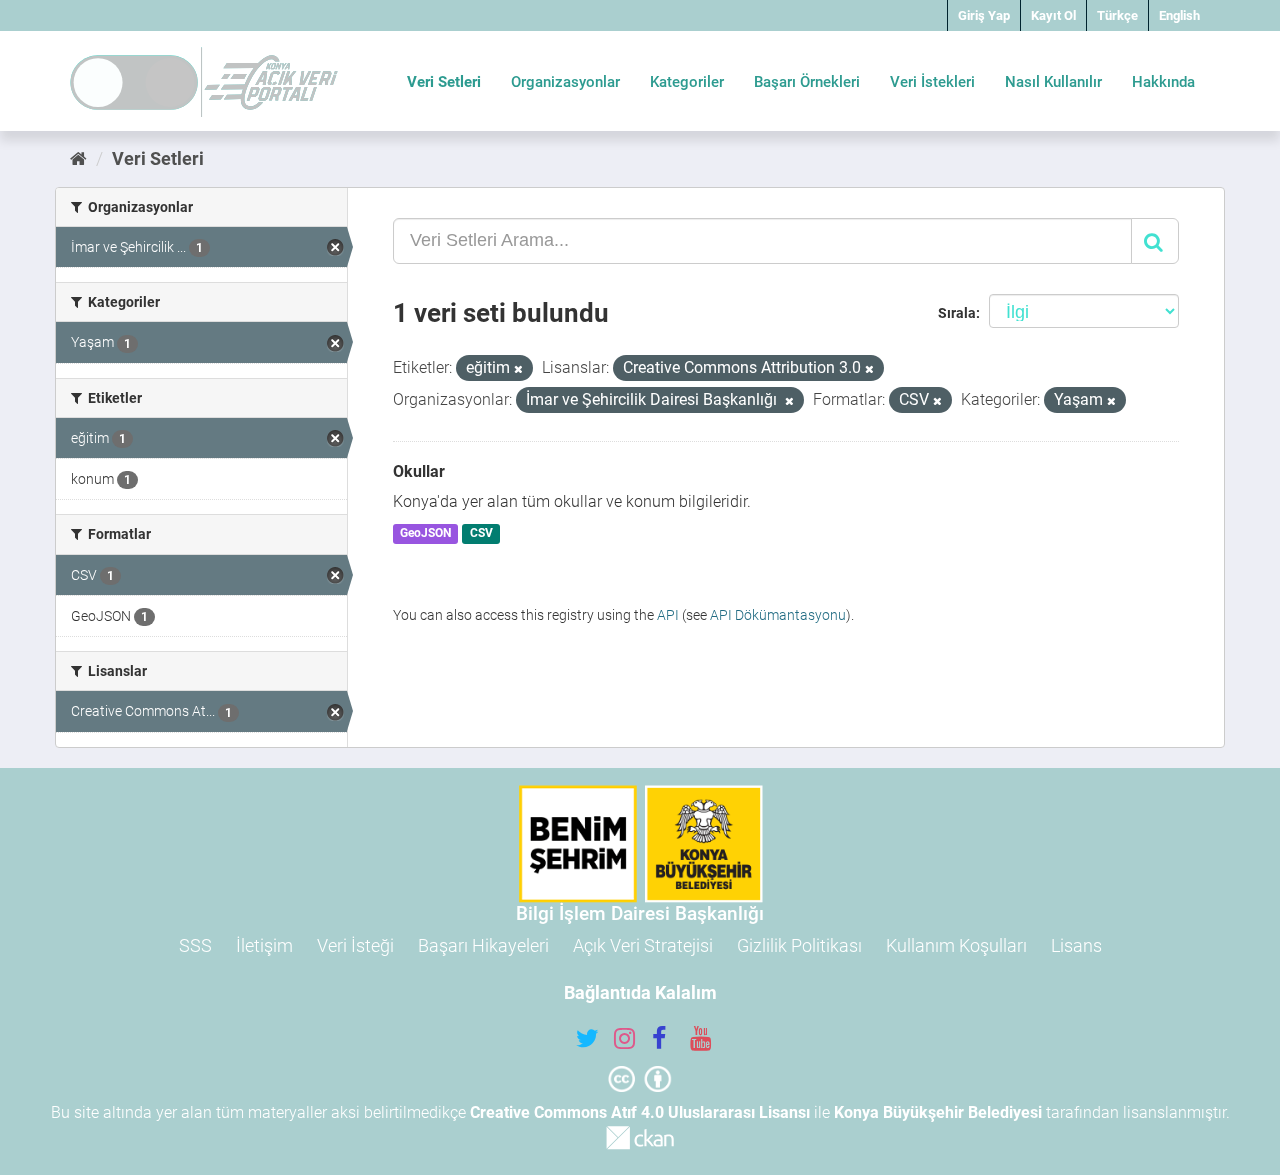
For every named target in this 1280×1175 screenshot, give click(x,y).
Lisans (1076, 945)
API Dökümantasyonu (778, 615)
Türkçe (1117, 15)
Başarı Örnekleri (807, 82)
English (1179, 15)
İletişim (264, 945)
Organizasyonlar (565, 82)
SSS (195, 945)
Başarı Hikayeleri (483, 945)
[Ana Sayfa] (78, 158)
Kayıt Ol (1053, 15)
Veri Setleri (444, 82)
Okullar (419, 471)
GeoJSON (425, 534)
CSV (481, 534)
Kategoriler (687, 82)
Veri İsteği (355, 945)
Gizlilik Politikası (799, 945)
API (668, 615)
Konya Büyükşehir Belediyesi (938, 1112)
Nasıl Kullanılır (1053, 82)
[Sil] (518, 369)
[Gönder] (1155, 241)
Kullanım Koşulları (956, 945)
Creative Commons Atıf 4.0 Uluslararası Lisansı (640, 1112)
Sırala (957, 313)
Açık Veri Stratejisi (643, 945)
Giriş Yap (984, 15)
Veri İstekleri (932, 82)
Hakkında (1163, 82)
